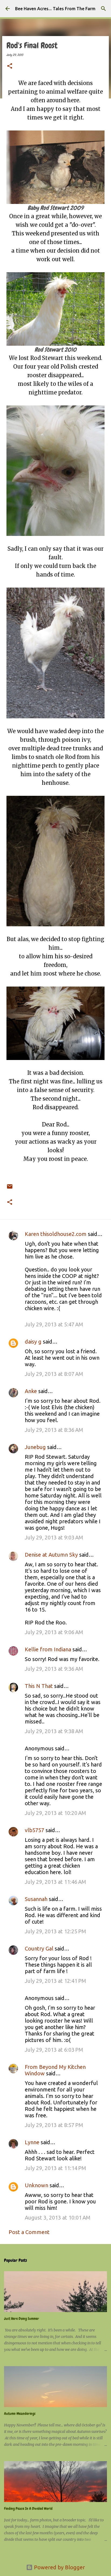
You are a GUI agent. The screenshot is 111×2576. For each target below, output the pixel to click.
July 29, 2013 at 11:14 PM (55, 2168)
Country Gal (40, 1948)
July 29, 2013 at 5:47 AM (54, 1324)
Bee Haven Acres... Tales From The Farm (55, 9)
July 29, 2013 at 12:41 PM (55, 1981)
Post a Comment (29, 2232)
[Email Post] (10, 1183)
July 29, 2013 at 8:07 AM (54, 1374)
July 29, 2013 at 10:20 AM (55, 1813)
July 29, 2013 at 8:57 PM (54, 2125)
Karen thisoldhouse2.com (56, 1234)
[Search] (103, 9)
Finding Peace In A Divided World (28, 2508)
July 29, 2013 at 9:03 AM (54, 1537)
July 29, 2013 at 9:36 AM (54, 1669)
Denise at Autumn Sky (51, 1555)
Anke (31, 1391)
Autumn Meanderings (20, 2414)
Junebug (35, 1447)
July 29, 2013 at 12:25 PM (55, 1931)
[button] (10, 66)
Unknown (37, 2185)
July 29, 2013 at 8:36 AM (54, 1430)
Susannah (36, 1899)
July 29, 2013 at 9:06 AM (54, 1632)
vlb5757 (34, 1830)
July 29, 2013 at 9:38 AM (54, 1731)
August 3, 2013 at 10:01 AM (58, 2218)
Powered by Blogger (59, 2567)
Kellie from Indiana (48, 1649)
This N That (39, 1686)
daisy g (33, 1342)
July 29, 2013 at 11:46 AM (55, 1882)
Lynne (32, 2142)
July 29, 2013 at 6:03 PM (54, 2050)
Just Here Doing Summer (22, 2319)
